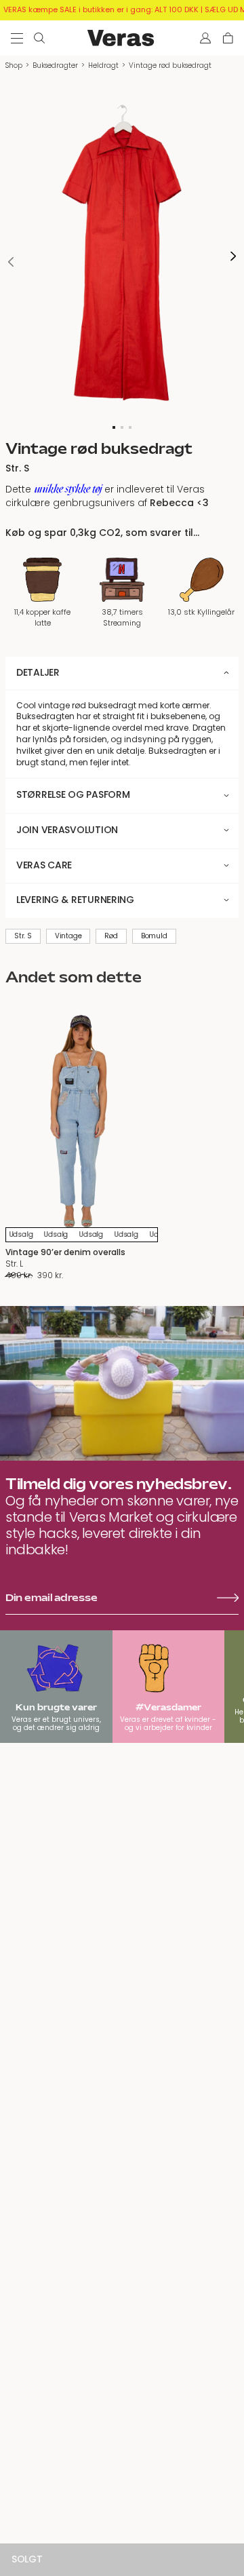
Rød (111, 936)
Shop (14, 65)
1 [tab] (114, 427)
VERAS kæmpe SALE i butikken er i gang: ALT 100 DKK (101, 9)
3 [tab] (130, 427)
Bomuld (154, 936)
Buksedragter (55, 65)
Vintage (68, 936)
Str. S (23, 936)
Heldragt (103, 65)
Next (233, 257)
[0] (228, 38)
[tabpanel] (122, 256)
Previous (11, 262)
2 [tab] (122, 427)
